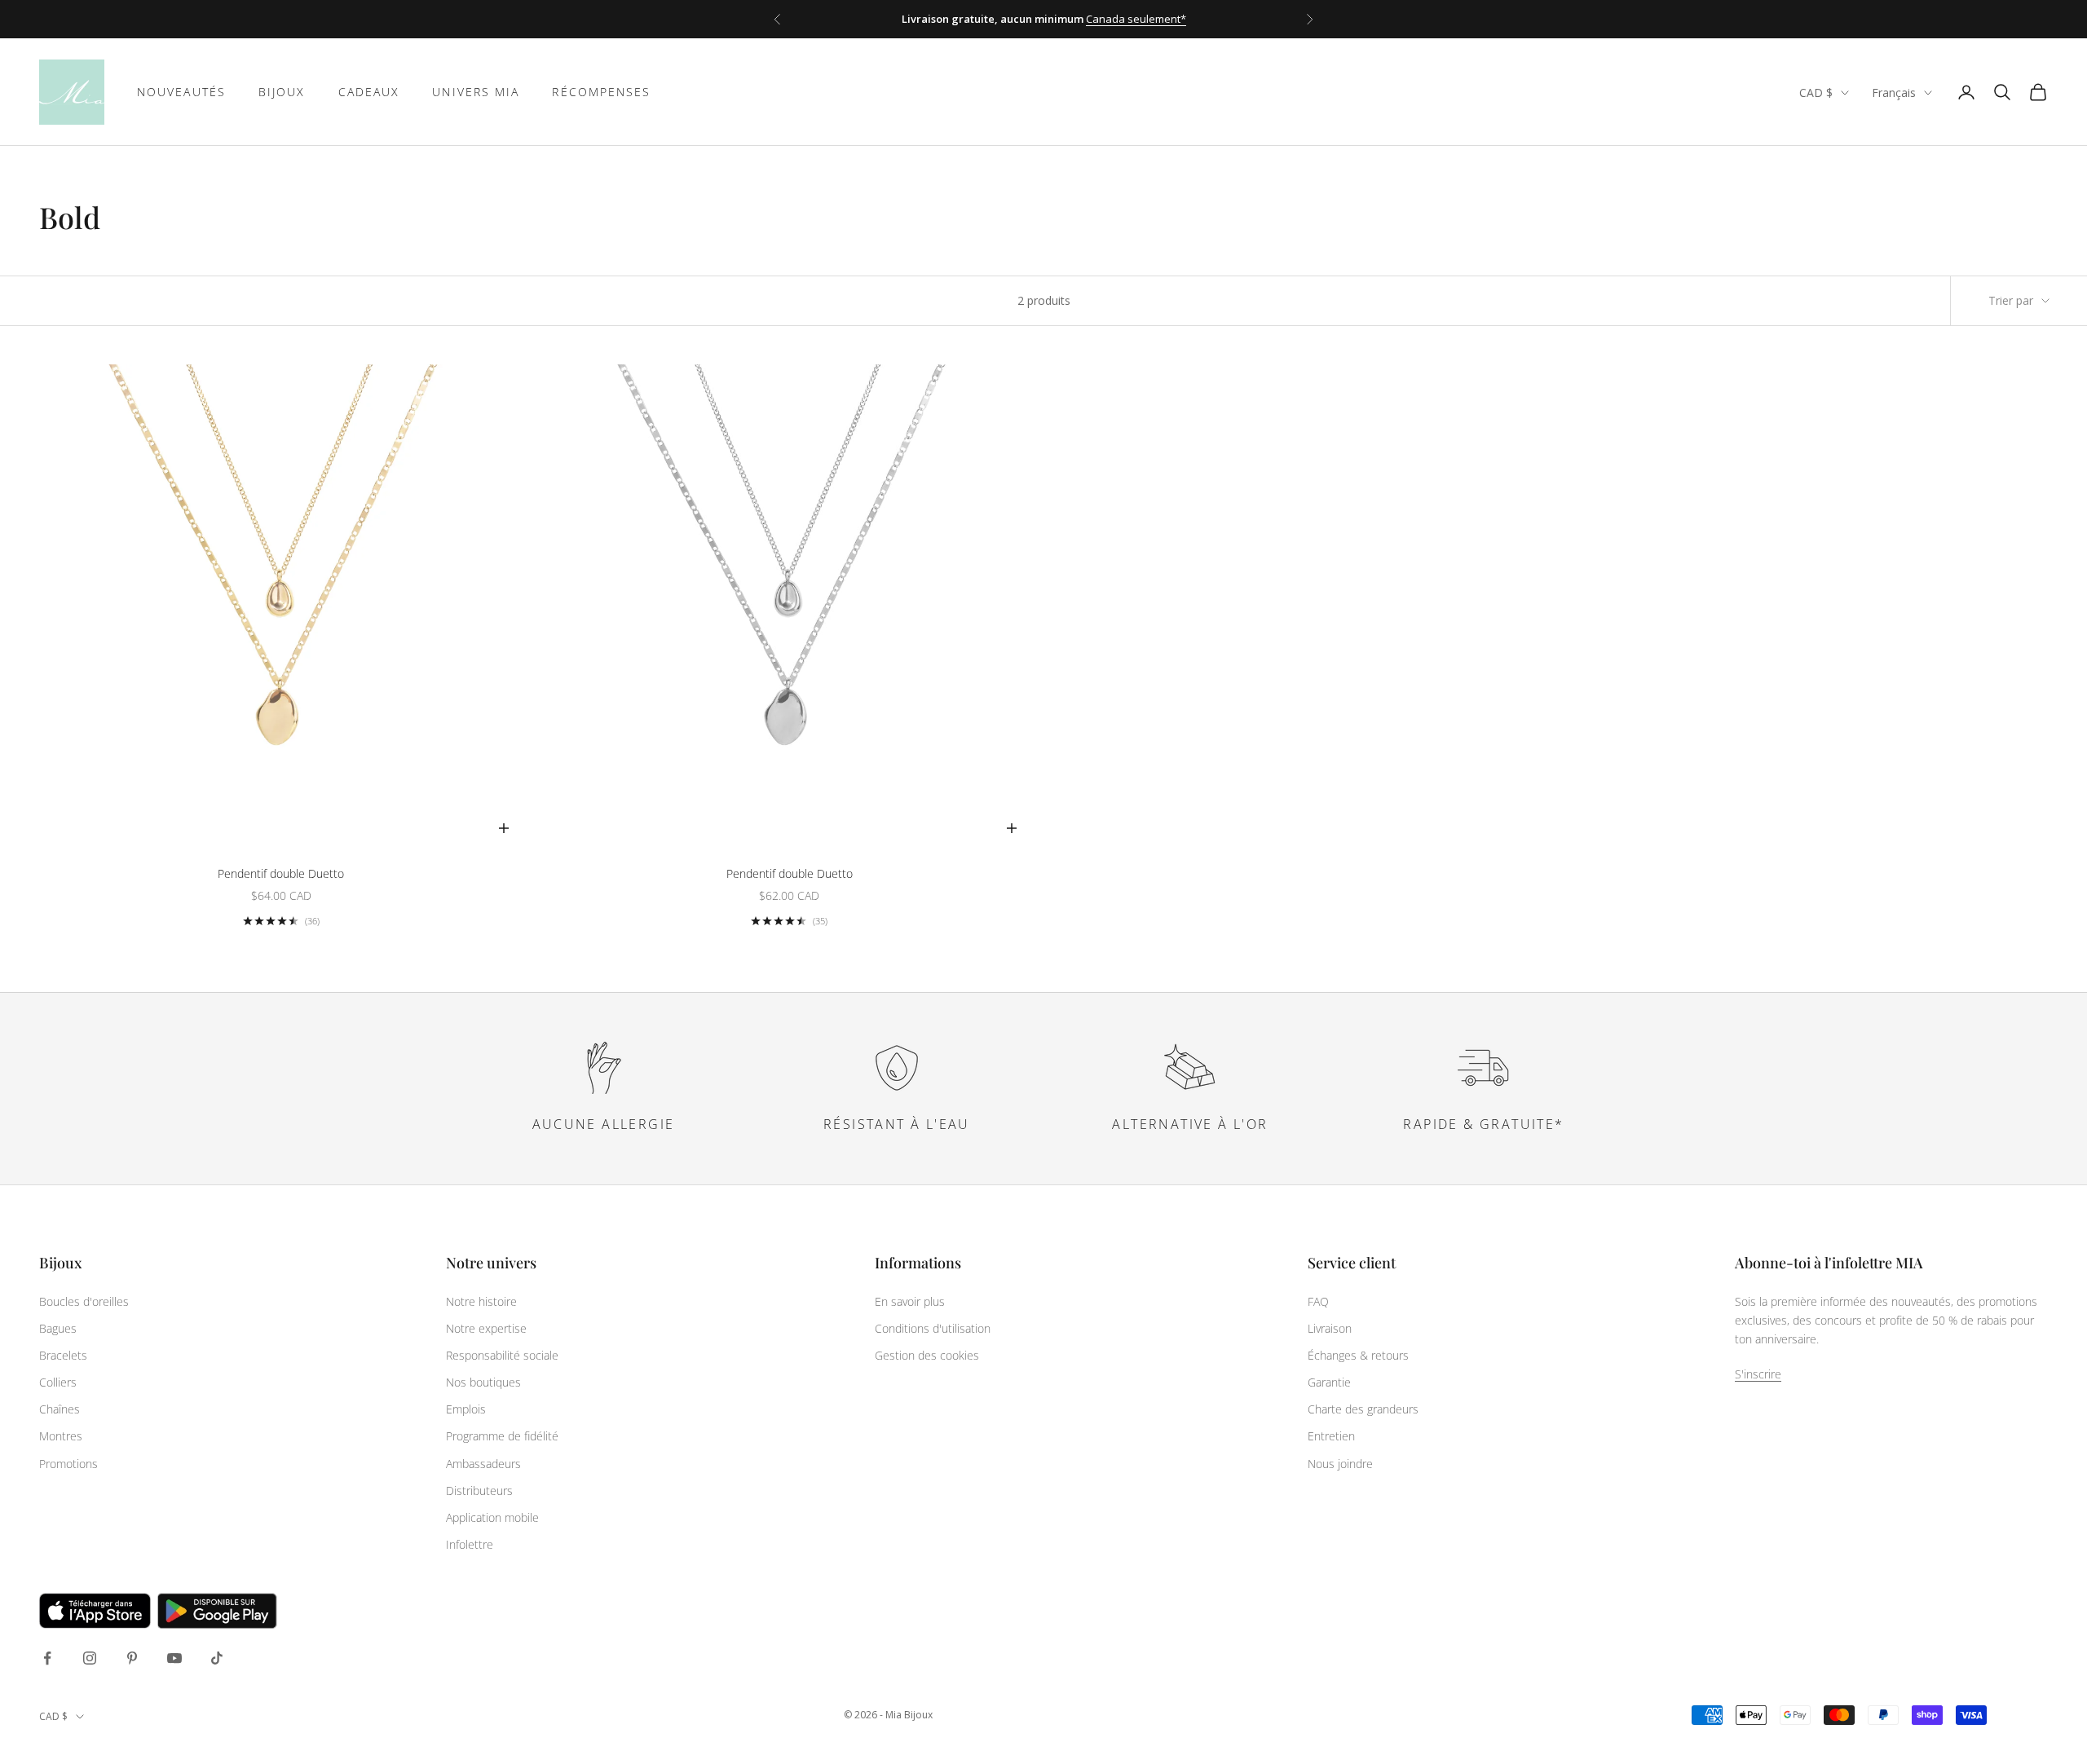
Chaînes (60, 1409)
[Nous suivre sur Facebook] (47, 1658)
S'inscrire (1758, 1374)
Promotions (68, 1464)
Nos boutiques (483, 1382)
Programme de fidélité (502, 1436)
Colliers (58, 1382)
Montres (61, 1436)
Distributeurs (479, 1491)
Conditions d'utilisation (933, 1328)
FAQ (1318, 1301)
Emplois (466, 1409)
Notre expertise (486, 1328)
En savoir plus (910, 1301)
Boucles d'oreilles (84, 1301)
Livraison (1330, 1328)
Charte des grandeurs (1363, 1409)
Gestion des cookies (927, 1355)
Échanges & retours (1358, 1355)
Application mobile (492, 1517)
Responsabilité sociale (502, 1355)
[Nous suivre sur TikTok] (217, 1658)
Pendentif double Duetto (281, 873)
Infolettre (470, 1544)
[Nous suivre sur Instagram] (90, 1658)
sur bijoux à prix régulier (1088, 19)
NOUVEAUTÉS (181, 92)
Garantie (1329, 1382)
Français (1894, 93)
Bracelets (63, 1355)
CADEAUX (369, 92)
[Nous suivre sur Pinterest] (132, 1658)
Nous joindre (1340, 1464)
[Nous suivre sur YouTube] (174, 1658)
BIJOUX (282, 92)
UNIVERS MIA (476, 92)
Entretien (1331, 1436)
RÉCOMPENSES (601, 92)
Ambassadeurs (483, 1464)
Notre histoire (481, 1301)
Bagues (58, 1328)
